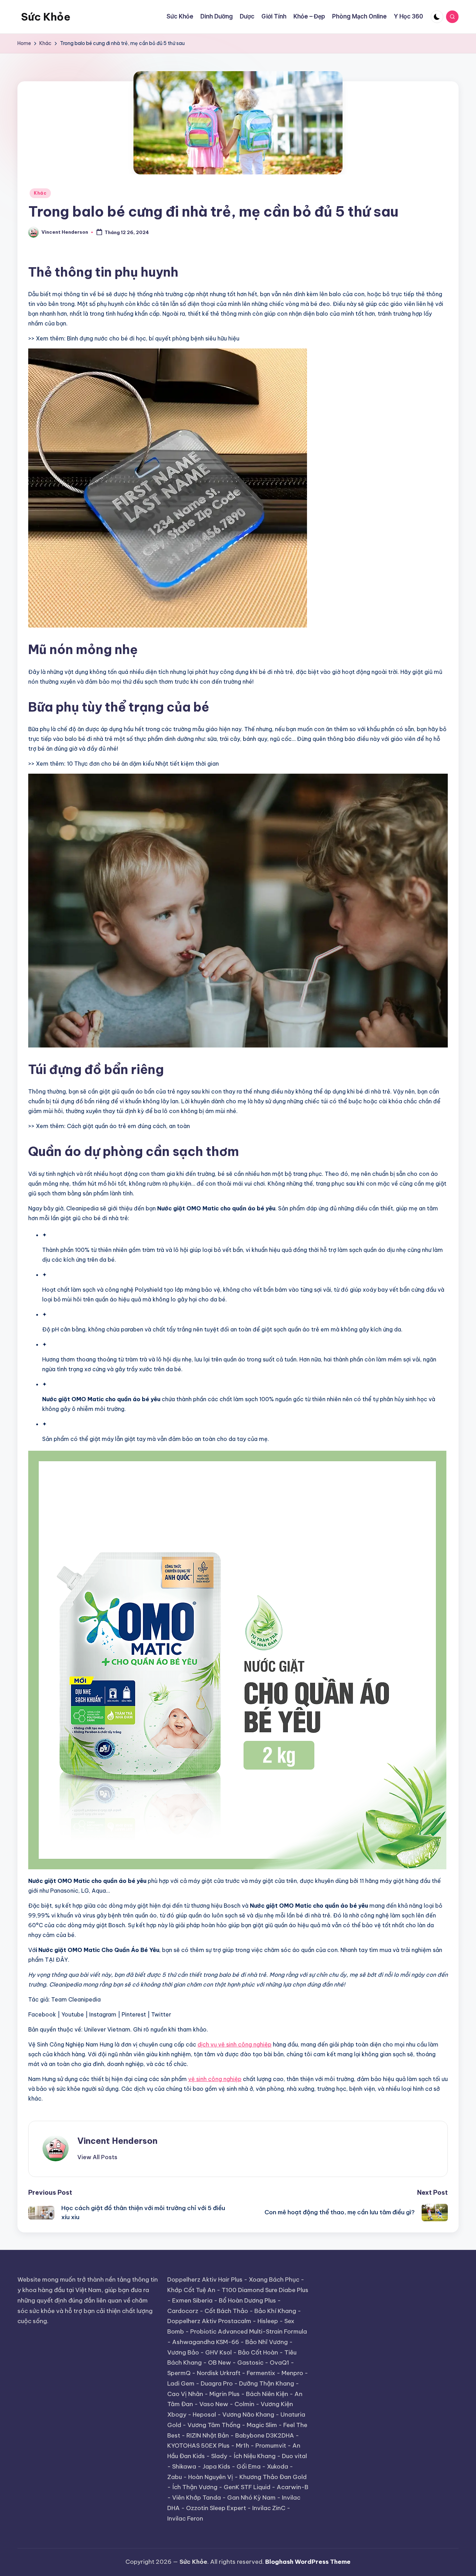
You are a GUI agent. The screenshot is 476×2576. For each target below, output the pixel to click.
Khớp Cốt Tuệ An (191, 2290)
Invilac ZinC (269, 2508)
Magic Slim (262, 2425)
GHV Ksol (218, 2352)
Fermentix (261, 2373)
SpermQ (179, 2373)
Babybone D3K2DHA (265, 2435)
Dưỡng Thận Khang (267, 2383)
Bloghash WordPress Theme (308, 2562)
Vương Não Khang (248, 2414)
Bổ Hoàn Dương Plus (247, 2300)
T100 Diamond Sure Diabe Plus (265, 2290)
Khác (40, 193)
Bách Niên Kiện (267, 2394)
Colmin (244, 2404)
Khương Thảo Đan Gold (273, 2477)
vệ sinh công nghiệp (215, 2079)
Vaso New (214, 2404)
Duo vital (294, 2456)
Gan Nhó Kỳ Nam (251, 2498)
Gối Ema (249, 2466)
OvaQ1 (279, 2363)
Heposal (204, 2414)
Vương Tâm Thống (214, 2425)
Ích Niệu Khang (255, 2456)
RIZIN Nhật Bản (208, 2435)
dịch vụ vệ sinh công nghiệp (235, 2044)
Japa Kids (216, 2466)
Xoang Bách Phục (274, 2280)
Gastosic (250, 2363)
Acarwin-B (293, 2487)
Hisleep (268, 2321)
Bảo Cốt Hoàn (258, 2352)
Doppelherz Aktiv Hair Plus (205, 2280)
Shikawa (184, 2466)
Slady (219, 2456)
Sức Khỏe (46, 17)
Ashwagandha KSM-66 (206, 2342)
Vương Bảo (183, 2352)
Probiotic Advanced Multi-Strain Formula (249, 2331)
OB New (220, 2363)
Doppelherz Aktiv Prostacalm (209, 2321)
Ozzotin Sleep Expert (216, 2508)
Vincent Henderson (117, 2141)
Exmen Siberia (192, 2300)
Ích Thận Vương (195, 2487)
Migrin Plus (225, 2394)
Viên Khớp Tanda (197, 2498)
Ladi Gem (181, 2383)
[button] (97, 2157)
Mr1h (243, 2446)
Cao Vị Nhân (185, 2394)
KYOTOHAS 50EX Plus (198, 2446)
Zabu (175, 2477)
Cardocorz (183, 2311)
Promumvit (271, 2446)
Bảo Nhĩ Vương (267, 2342)
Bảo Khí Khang (275, 2311)
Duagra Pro (217, 2383)
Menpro (292, 2373)
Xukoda (278, 2466)
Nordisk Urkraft (219, 2373)
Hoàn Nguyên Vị (211, 2477)
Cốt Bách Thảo (226, 2311)
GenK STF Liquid (247, 2487)
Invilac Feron (185, 2518)
